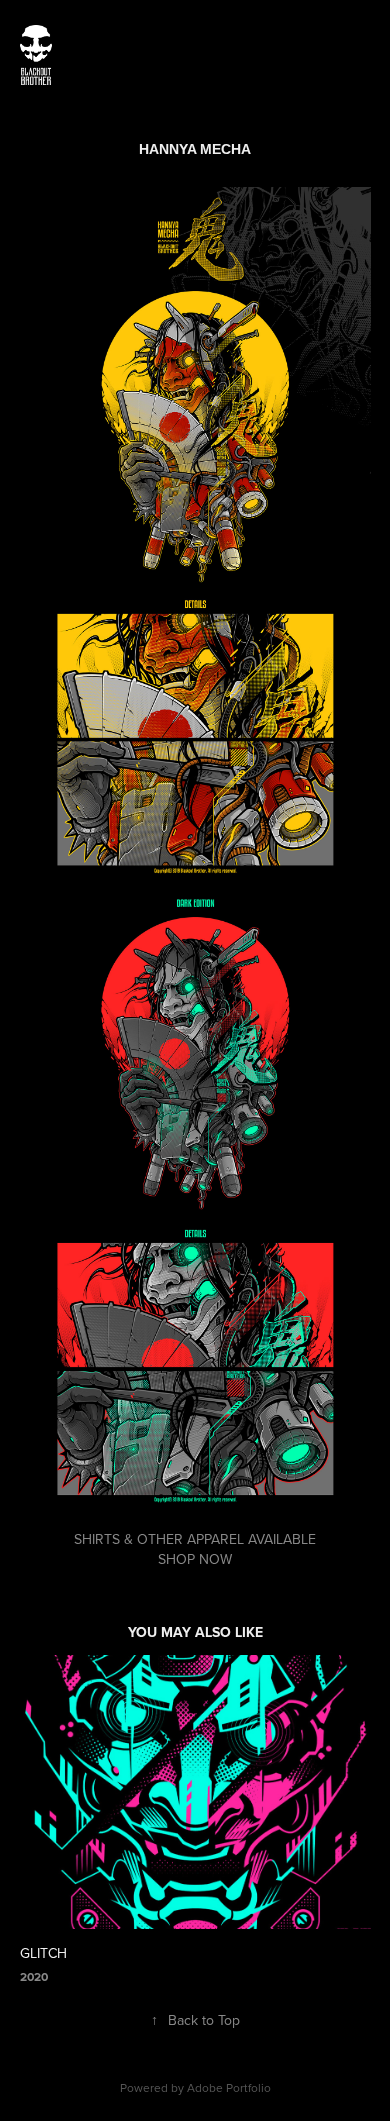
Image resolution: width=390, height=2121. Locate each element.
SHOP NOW (195, 1559)
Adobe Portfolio (229, 2087)
